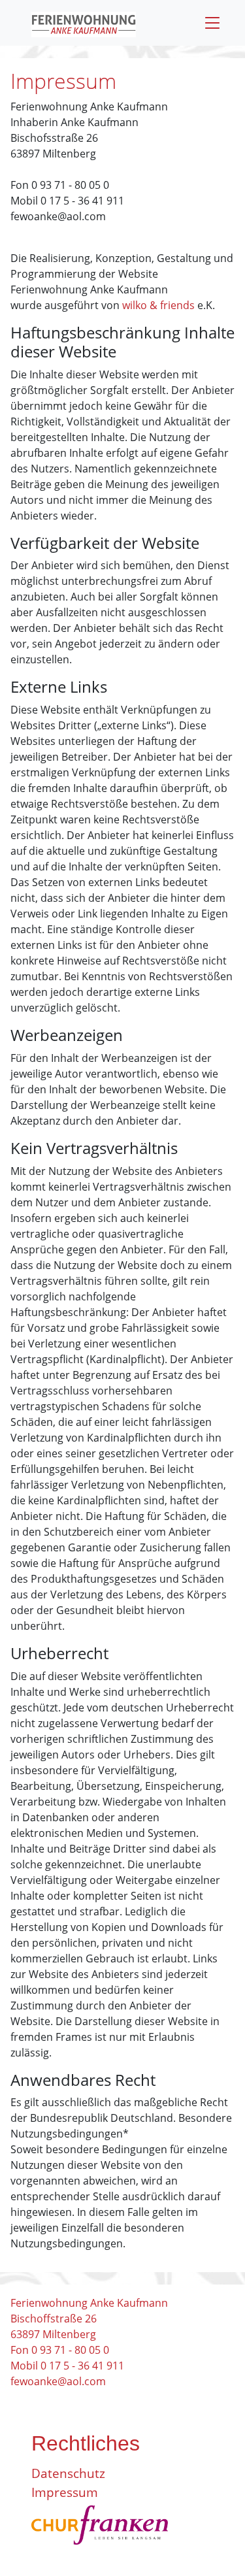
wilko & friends (158, 305)
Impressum (65, 2492)
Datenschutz (68, 2473)
